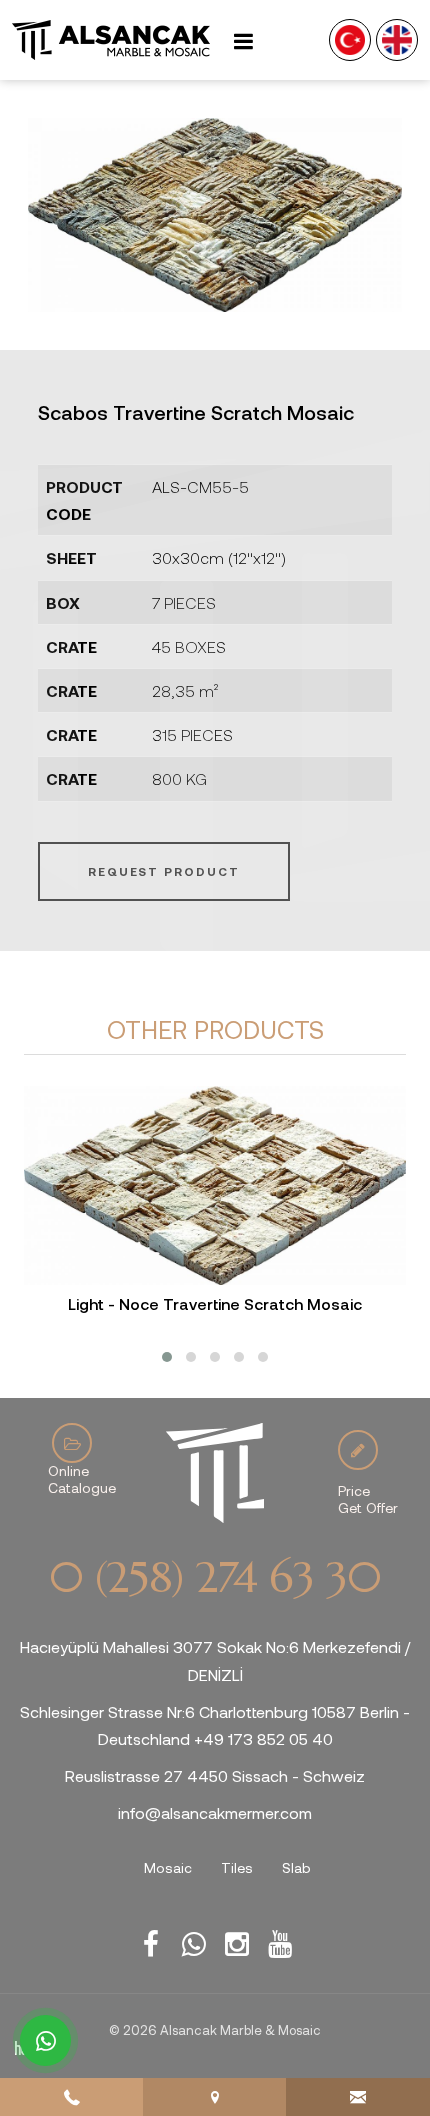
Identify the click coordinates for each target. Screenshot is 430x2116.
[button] (167, 1357)
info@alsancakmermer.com (215, 1812)
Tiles (237, 1867)
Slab (296, 1867)
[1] (243, 40)
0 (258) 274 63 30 (215, 1578)
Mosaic (168, 1867)
